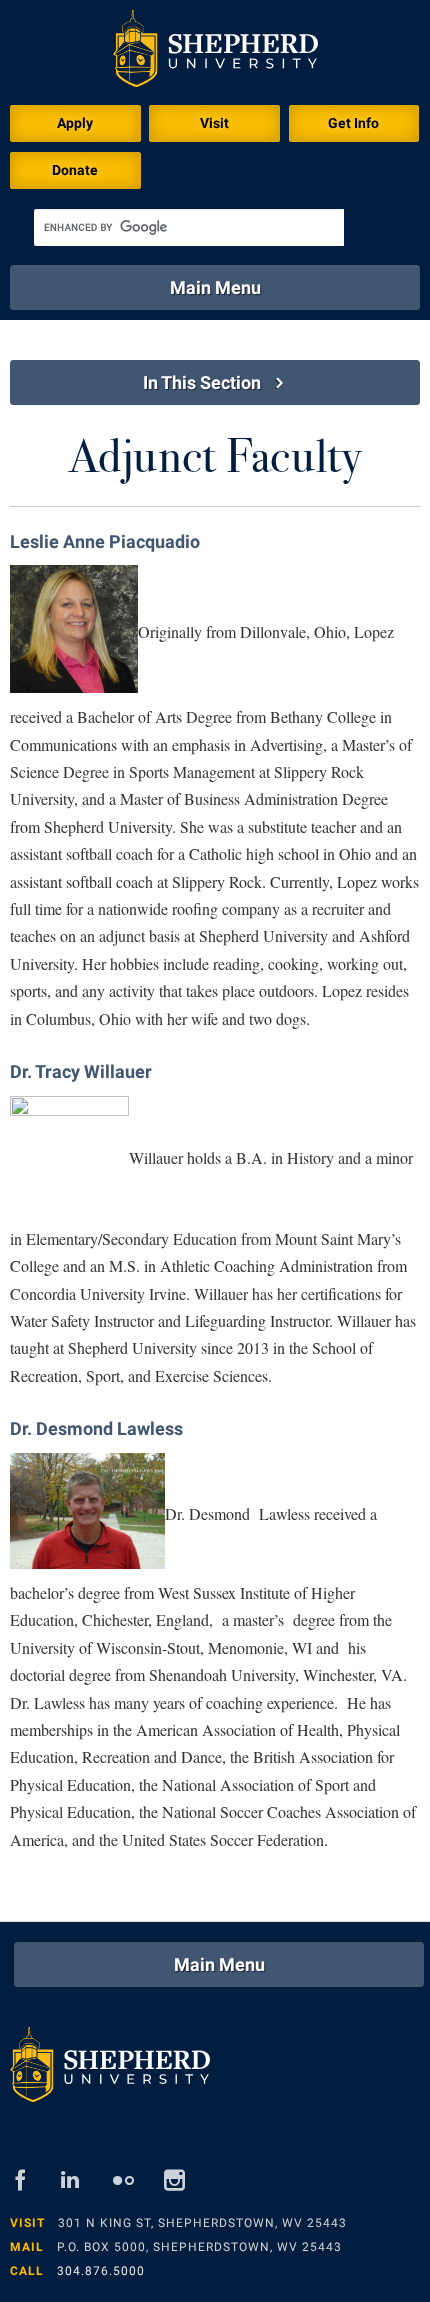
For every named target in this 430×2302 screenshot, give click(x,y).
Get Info (353, 123)
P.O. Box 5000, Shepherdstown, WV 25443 (199, 2247)
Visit (214, 123)
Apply (75, 123)
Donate (75, 170)
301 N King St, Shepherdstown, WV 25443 (202, 2223)
